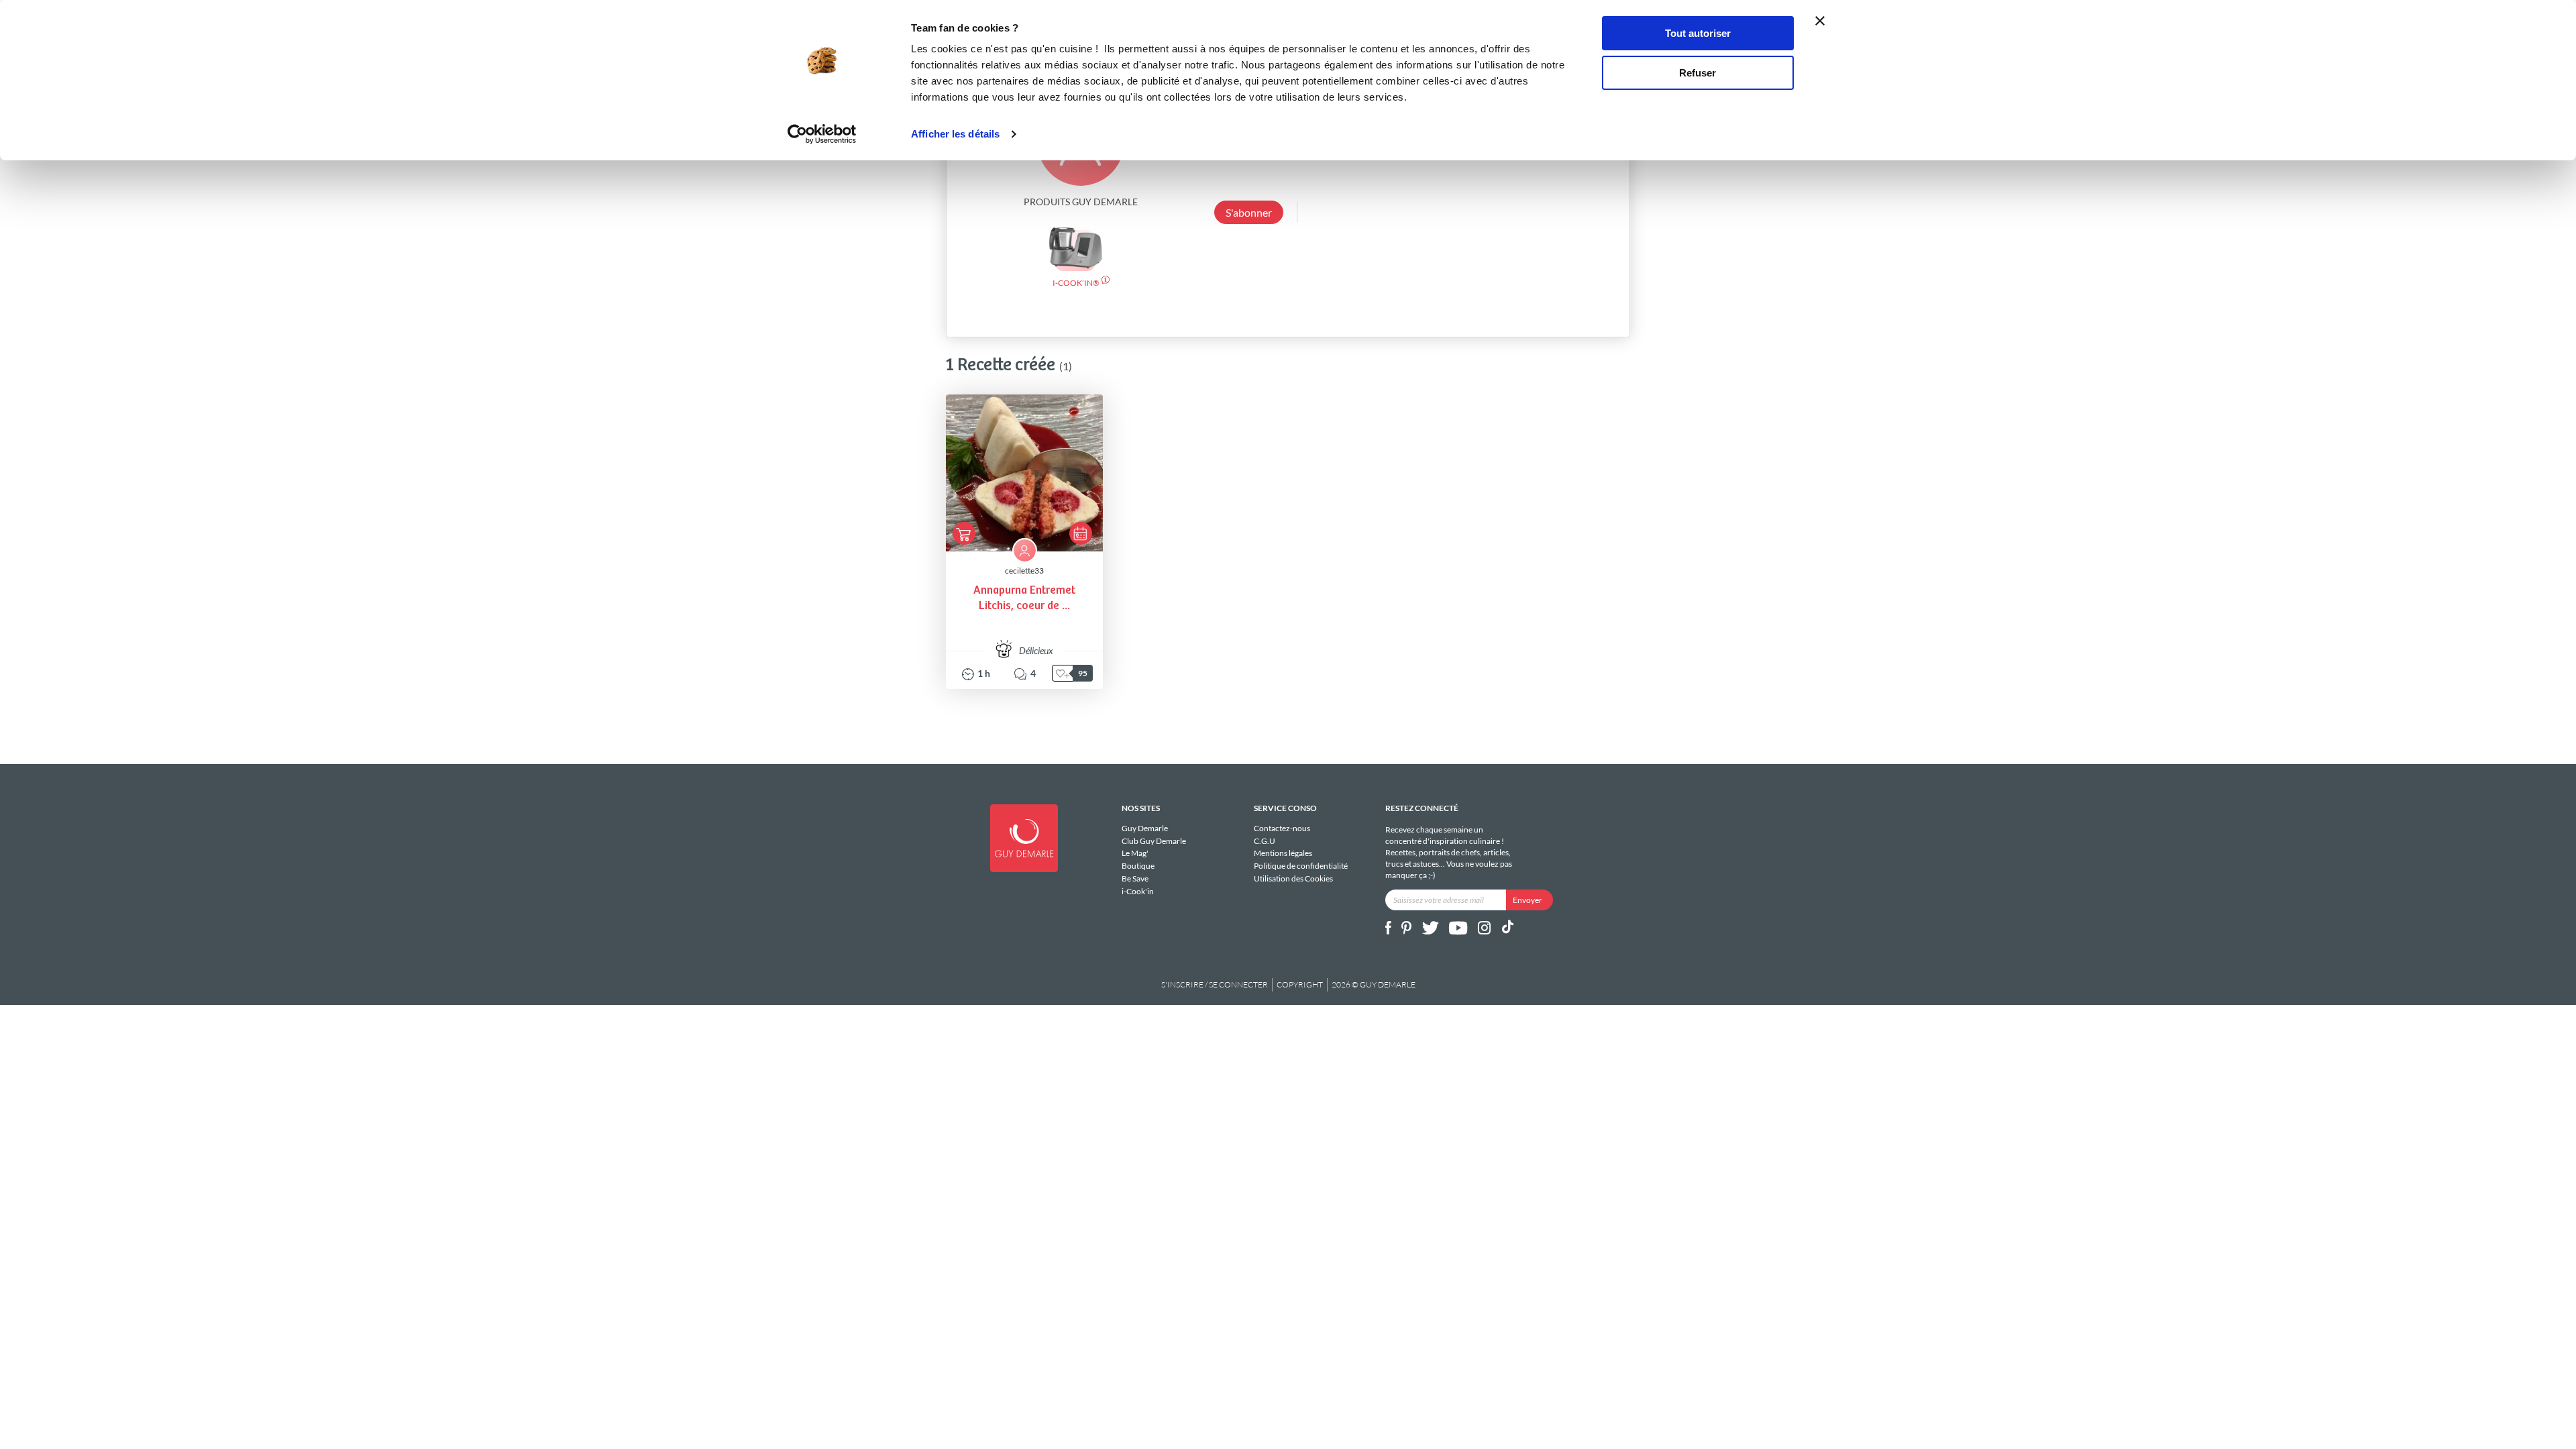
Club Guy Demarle (1154, 841)
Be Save (1135, 878)
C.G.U (1265, 841)
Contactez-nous (1282, 828)
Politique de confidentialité (1301, 866)
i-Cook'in (1138, 891)
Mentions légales (1283, 853)
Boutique (1138, 866)
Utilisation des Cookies (1293, 878)
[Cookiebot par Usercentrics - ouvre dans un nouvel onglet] (822, 134)
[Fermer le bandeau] (1820, 21)
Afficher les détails (955, 134)
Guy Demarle (1145, 828)
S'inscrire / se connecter (1215, 984)
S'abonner (1249, 212)
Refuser (1698, 73)
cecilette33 (1024, 571)
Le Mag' (1135, 853)
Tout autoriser (1698, 33)
